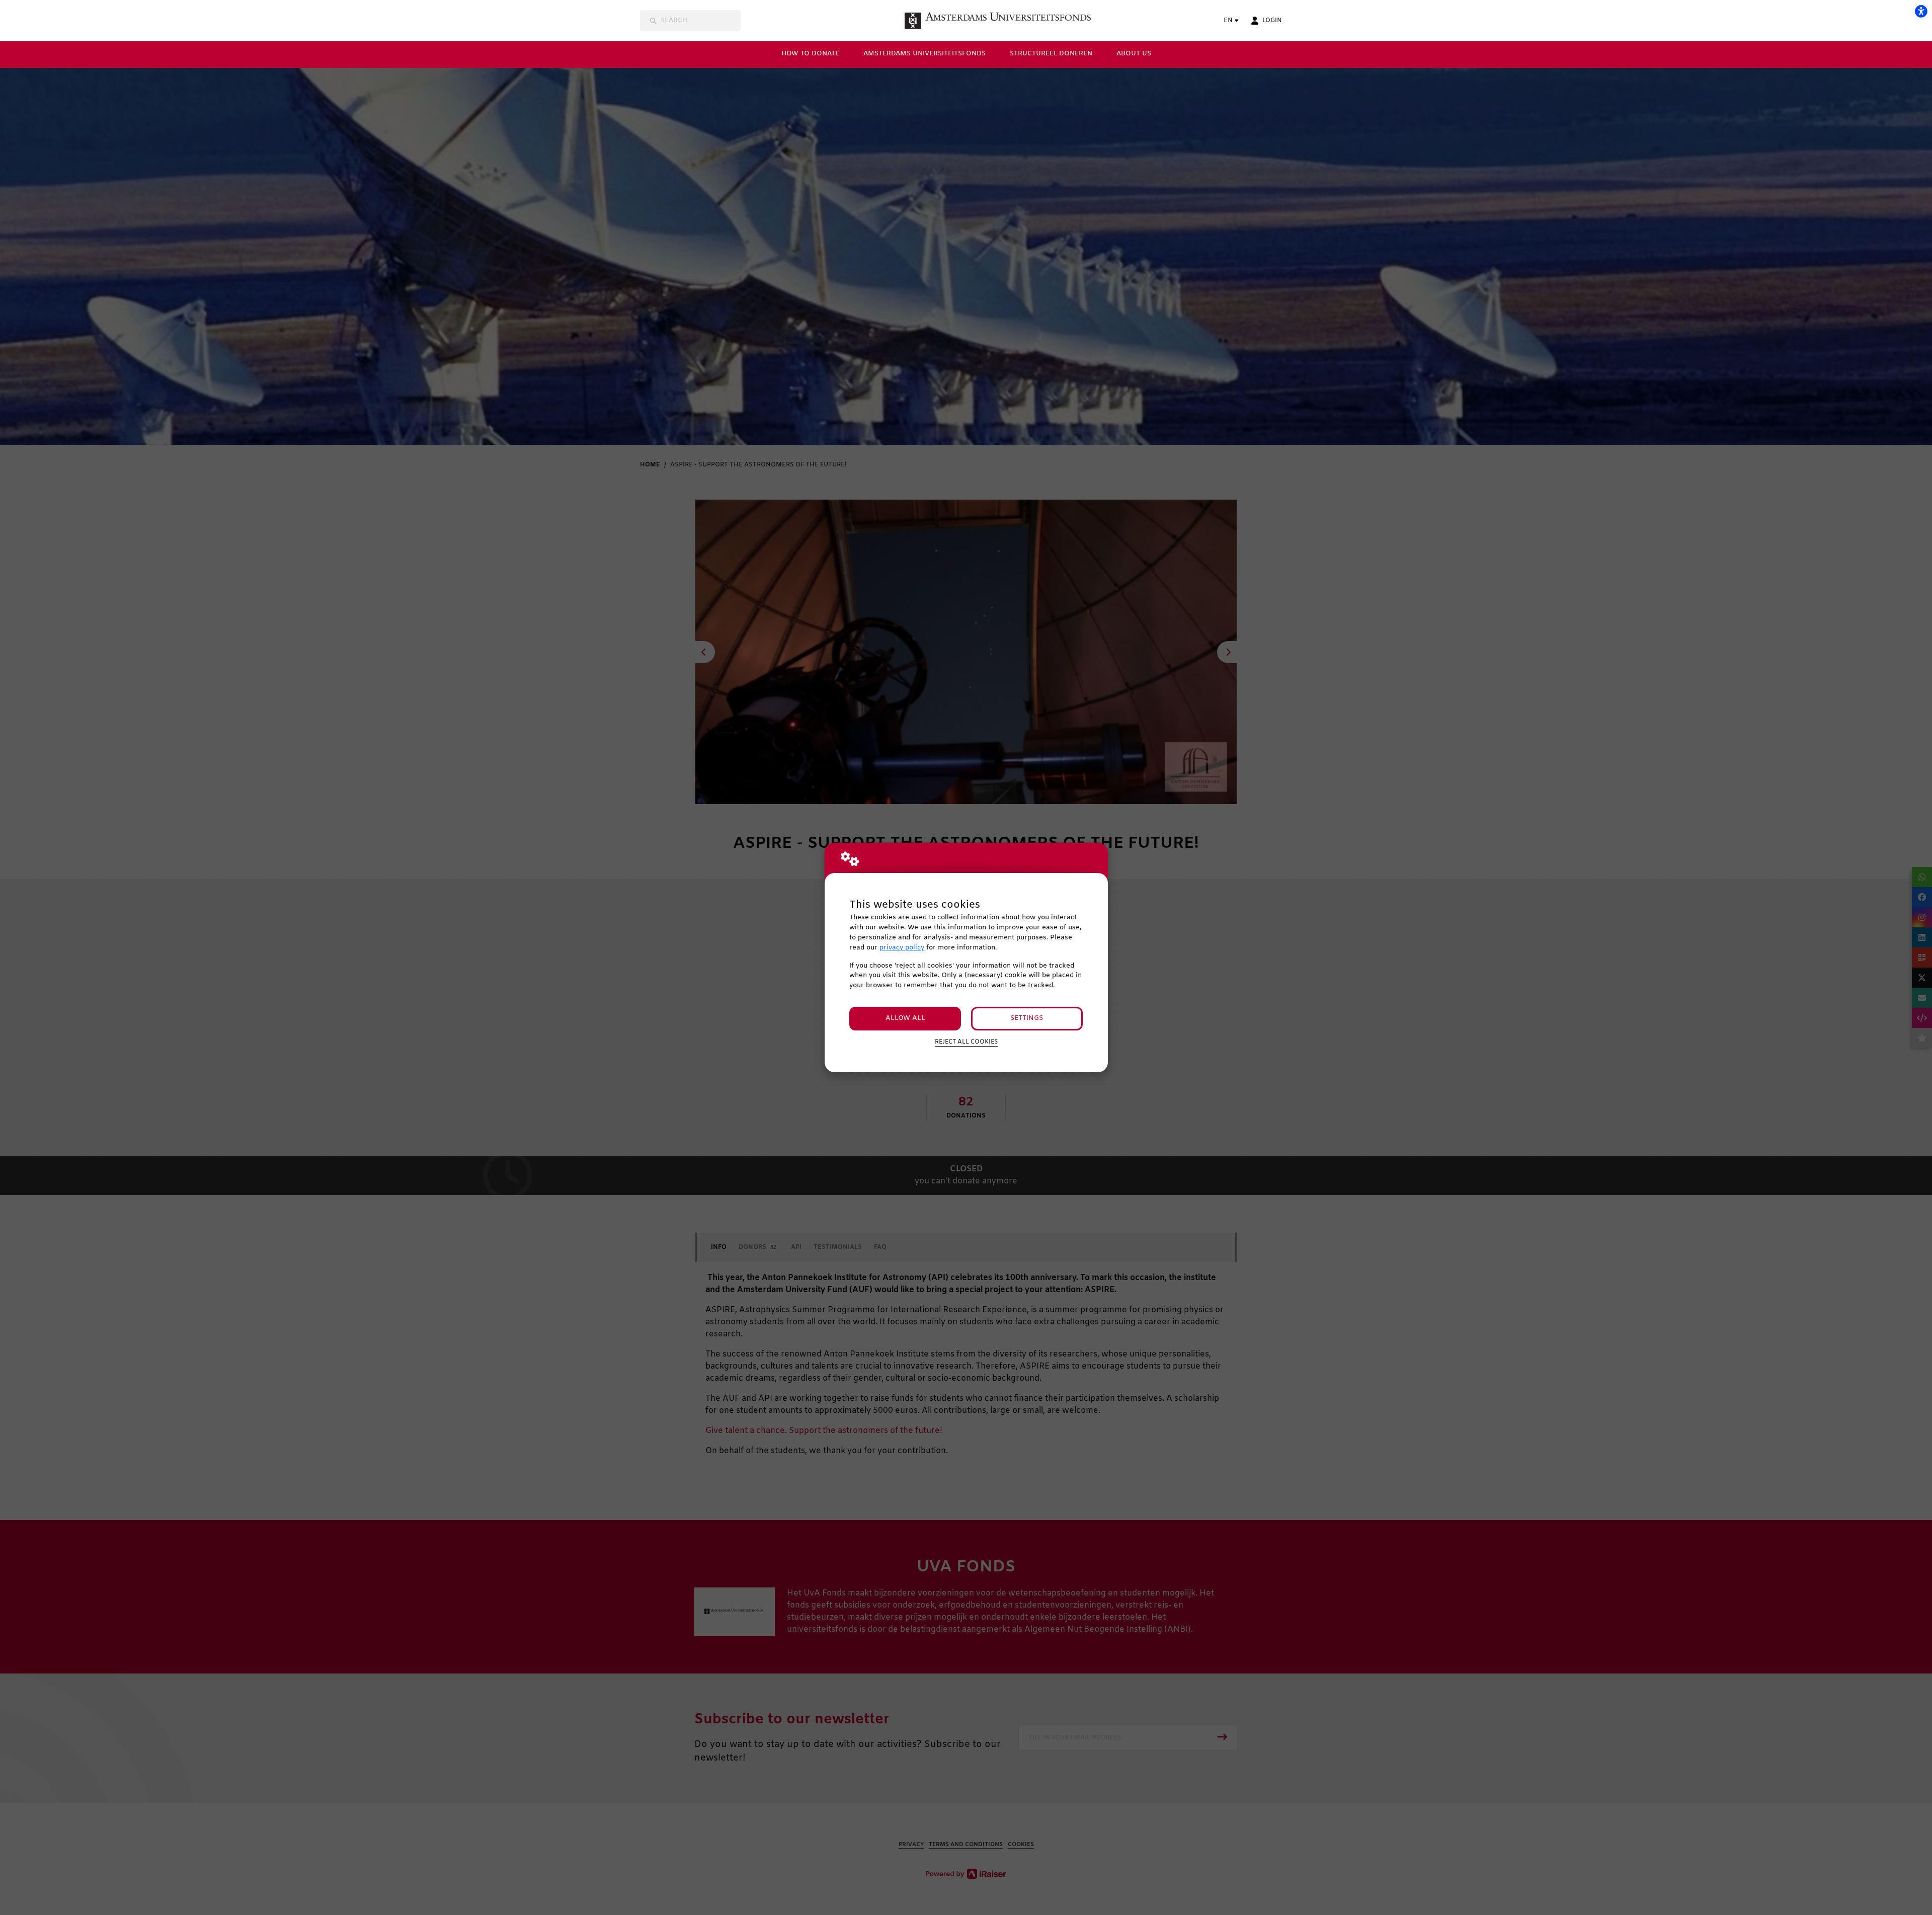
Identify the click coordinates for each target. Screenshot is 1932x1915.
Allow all (905, 1018)
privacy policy (902, 948)
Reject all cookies (966, 1042)
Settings (1027, 1018)
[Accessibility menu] (1921, 11)
